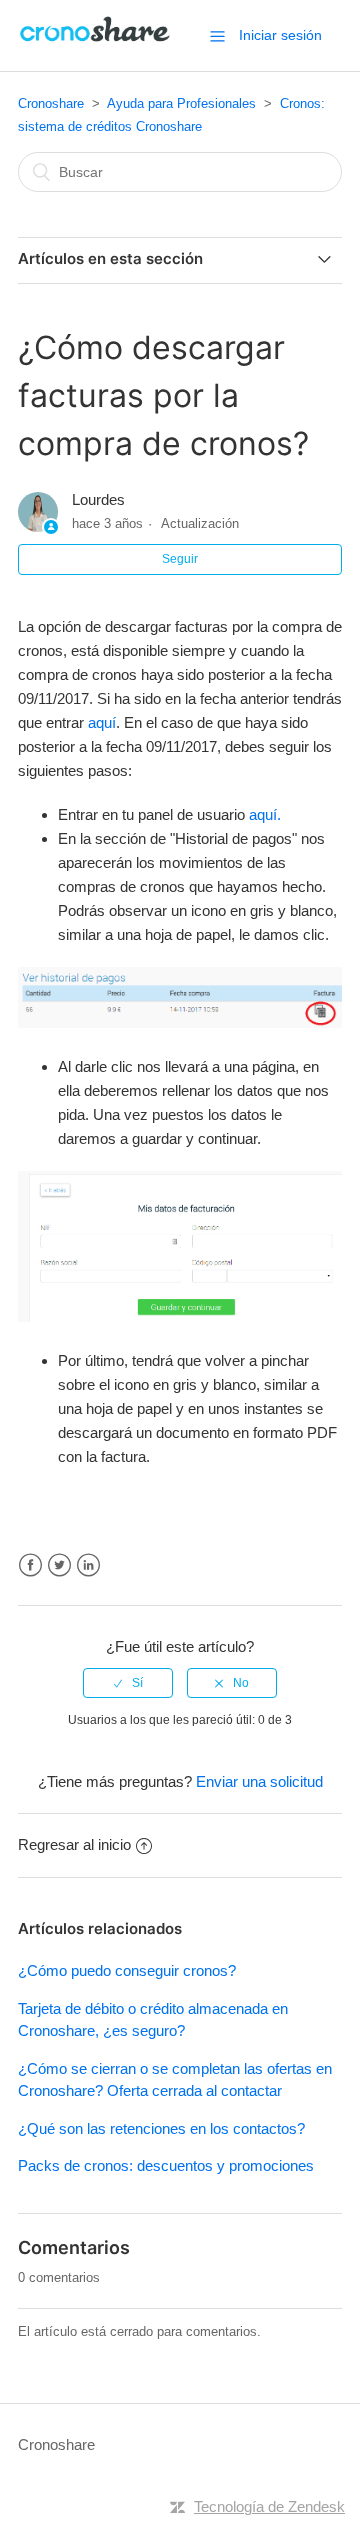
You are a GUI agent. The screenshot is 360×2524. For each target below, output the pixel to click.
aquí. (265, 814)
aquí (102, 722)
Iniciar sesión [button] (280, 35)
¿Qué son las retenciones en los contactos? (161, 2128)
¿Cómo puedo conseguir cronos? (127, 1970)
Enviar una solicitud (259, 1781)
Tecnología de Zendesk (269, 2506)
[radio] (128, 1683)
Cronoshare (51, 103)
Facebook (30, 1565)
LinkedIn (88, 1565)
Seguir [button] (180, 559)
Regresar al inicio (74, 1844)
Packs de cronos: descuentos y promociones (166, 2165)
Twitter (59, 1565)
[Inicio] (96, 45)
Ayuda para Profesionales (181, 103)
